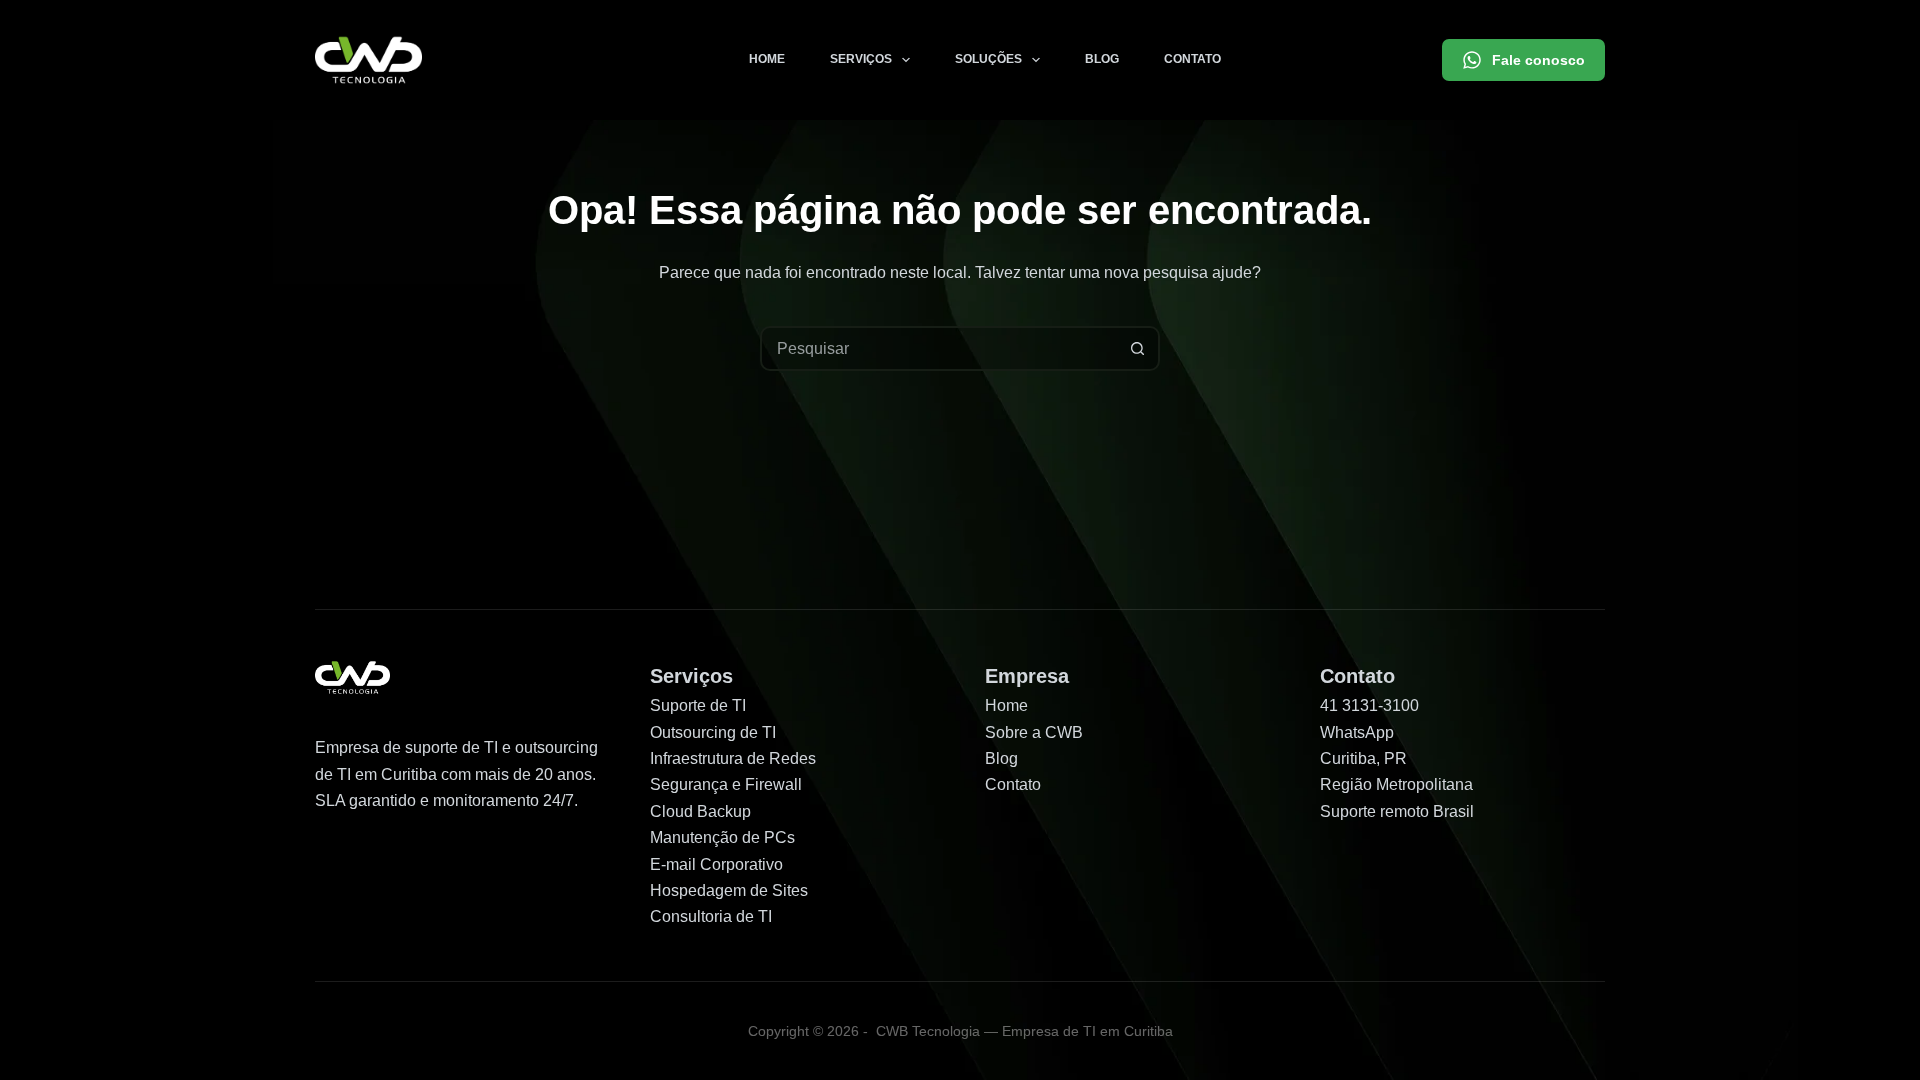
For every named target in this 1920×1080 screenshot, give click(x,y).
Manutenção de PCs (722, 837)
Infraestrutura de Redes (733, 758)
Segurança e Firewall (726, 784)
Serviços (861, 59)
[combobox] (939, 348)
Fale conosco (1538, 60)
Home (767, 59)
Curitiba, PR (1363, 758)
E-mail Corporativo (716, 864)
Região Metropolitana (1396, 784)
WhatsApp (1357, 732)
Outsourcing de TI (713, 732)
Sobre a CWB (1034, 732)
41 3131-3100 (1369, 705)
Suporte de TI (698, 705)
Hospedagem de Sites (729, 890)
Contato (1192, 59)
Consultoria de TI (711, 916)
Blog (1102, 59)
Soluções (988, 59)
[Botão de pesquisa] (1137, 348)
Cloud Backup (700, 811)
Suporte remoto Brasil (1397, 811)
